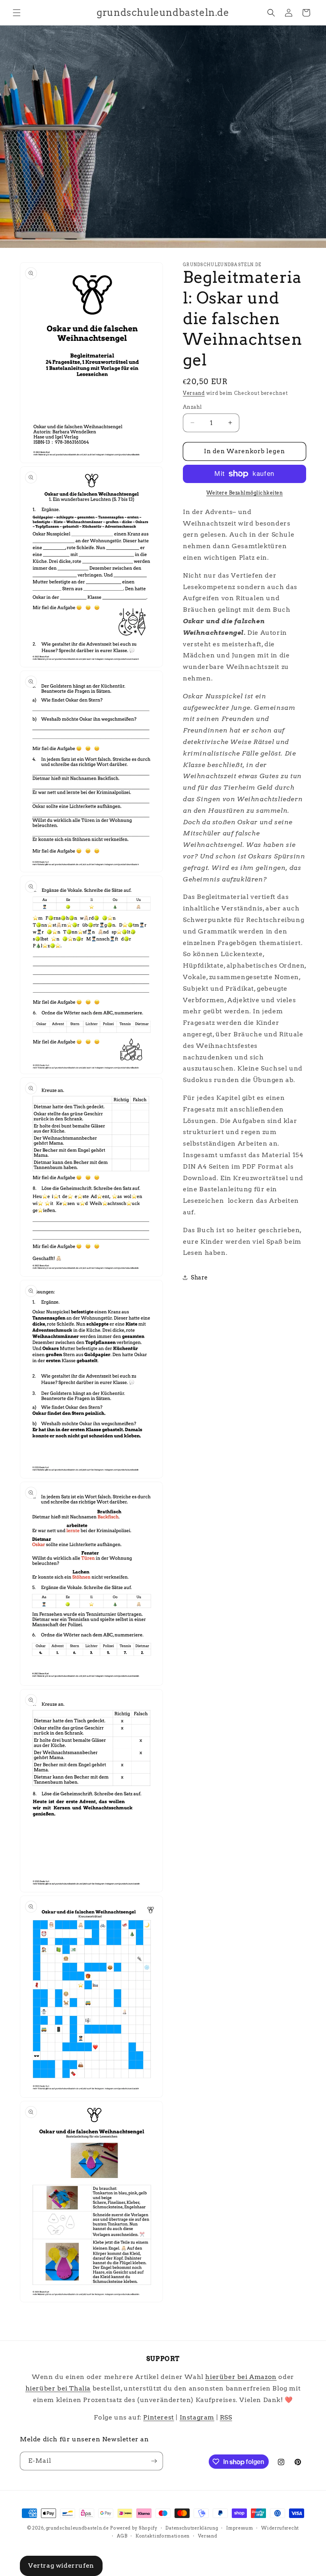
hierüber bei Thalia (58, 2388)
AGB (122, 2536)
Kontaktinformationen (163, 2536)
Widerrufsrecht (280, 2528)
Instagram (197, 2417)
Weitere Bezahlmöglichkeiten (245, 493)
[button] (17, 13)
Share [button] (199, 1277)
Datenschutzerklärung (192, 2528)
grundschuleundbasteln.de (77, 2528)
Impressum (240, 2528)
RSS (226, 2417)
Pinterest (158, 2417)
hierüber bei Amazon (241, 2377)
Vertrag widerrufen (61, 2565)
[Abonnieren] (154, 2461)
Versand (194, 393)
